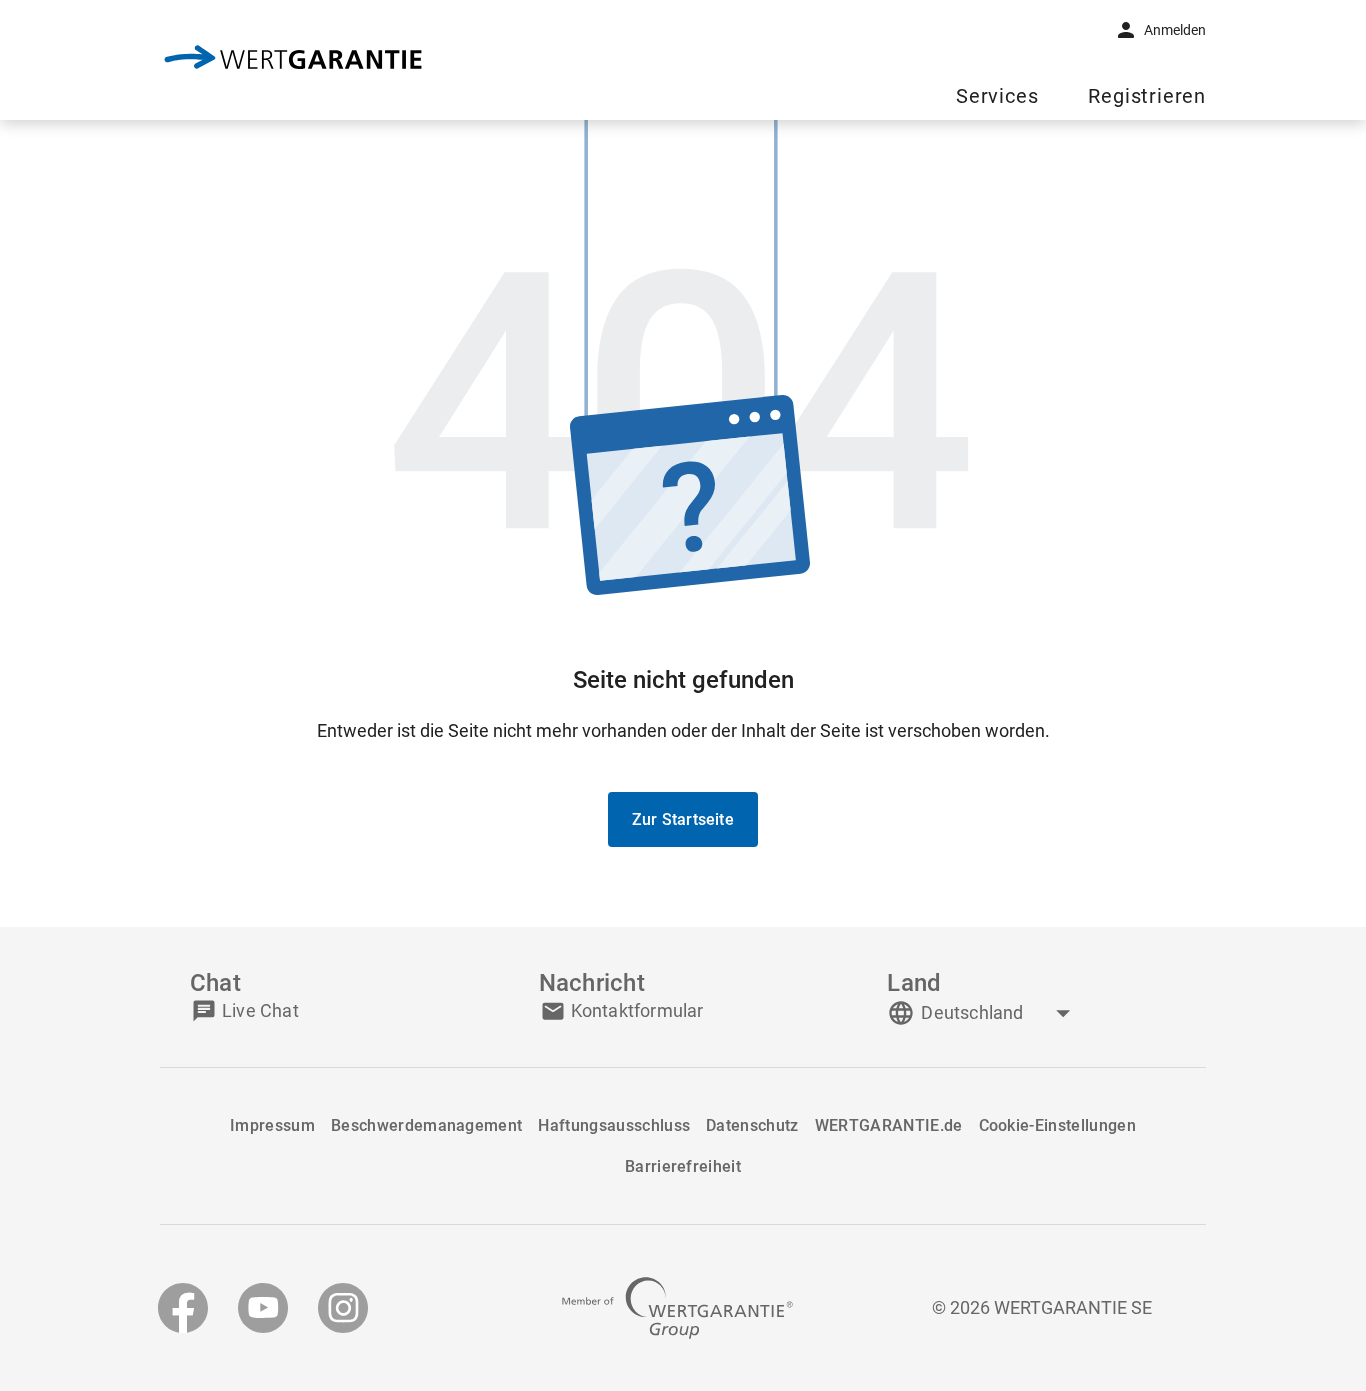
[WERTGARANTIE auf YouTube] (263, 1308)
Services (997, 96)
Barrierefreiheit (683, 1166)
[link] (293, 59)
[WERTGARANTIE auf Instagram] (343, 1308)
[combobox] (998, 1013)
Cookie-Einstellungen (1057, 1125)
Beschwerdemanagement (426, 1125)
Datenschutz (752, 1125)
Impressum (272, 1125)
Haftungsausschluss (614, 1125)
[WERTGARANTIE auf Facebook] (183, 1308)
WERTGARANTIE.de (889, 1125)
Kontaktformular (637, 1010)
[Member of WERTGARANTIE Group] (677, 1308)
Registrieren (1147, 96)
